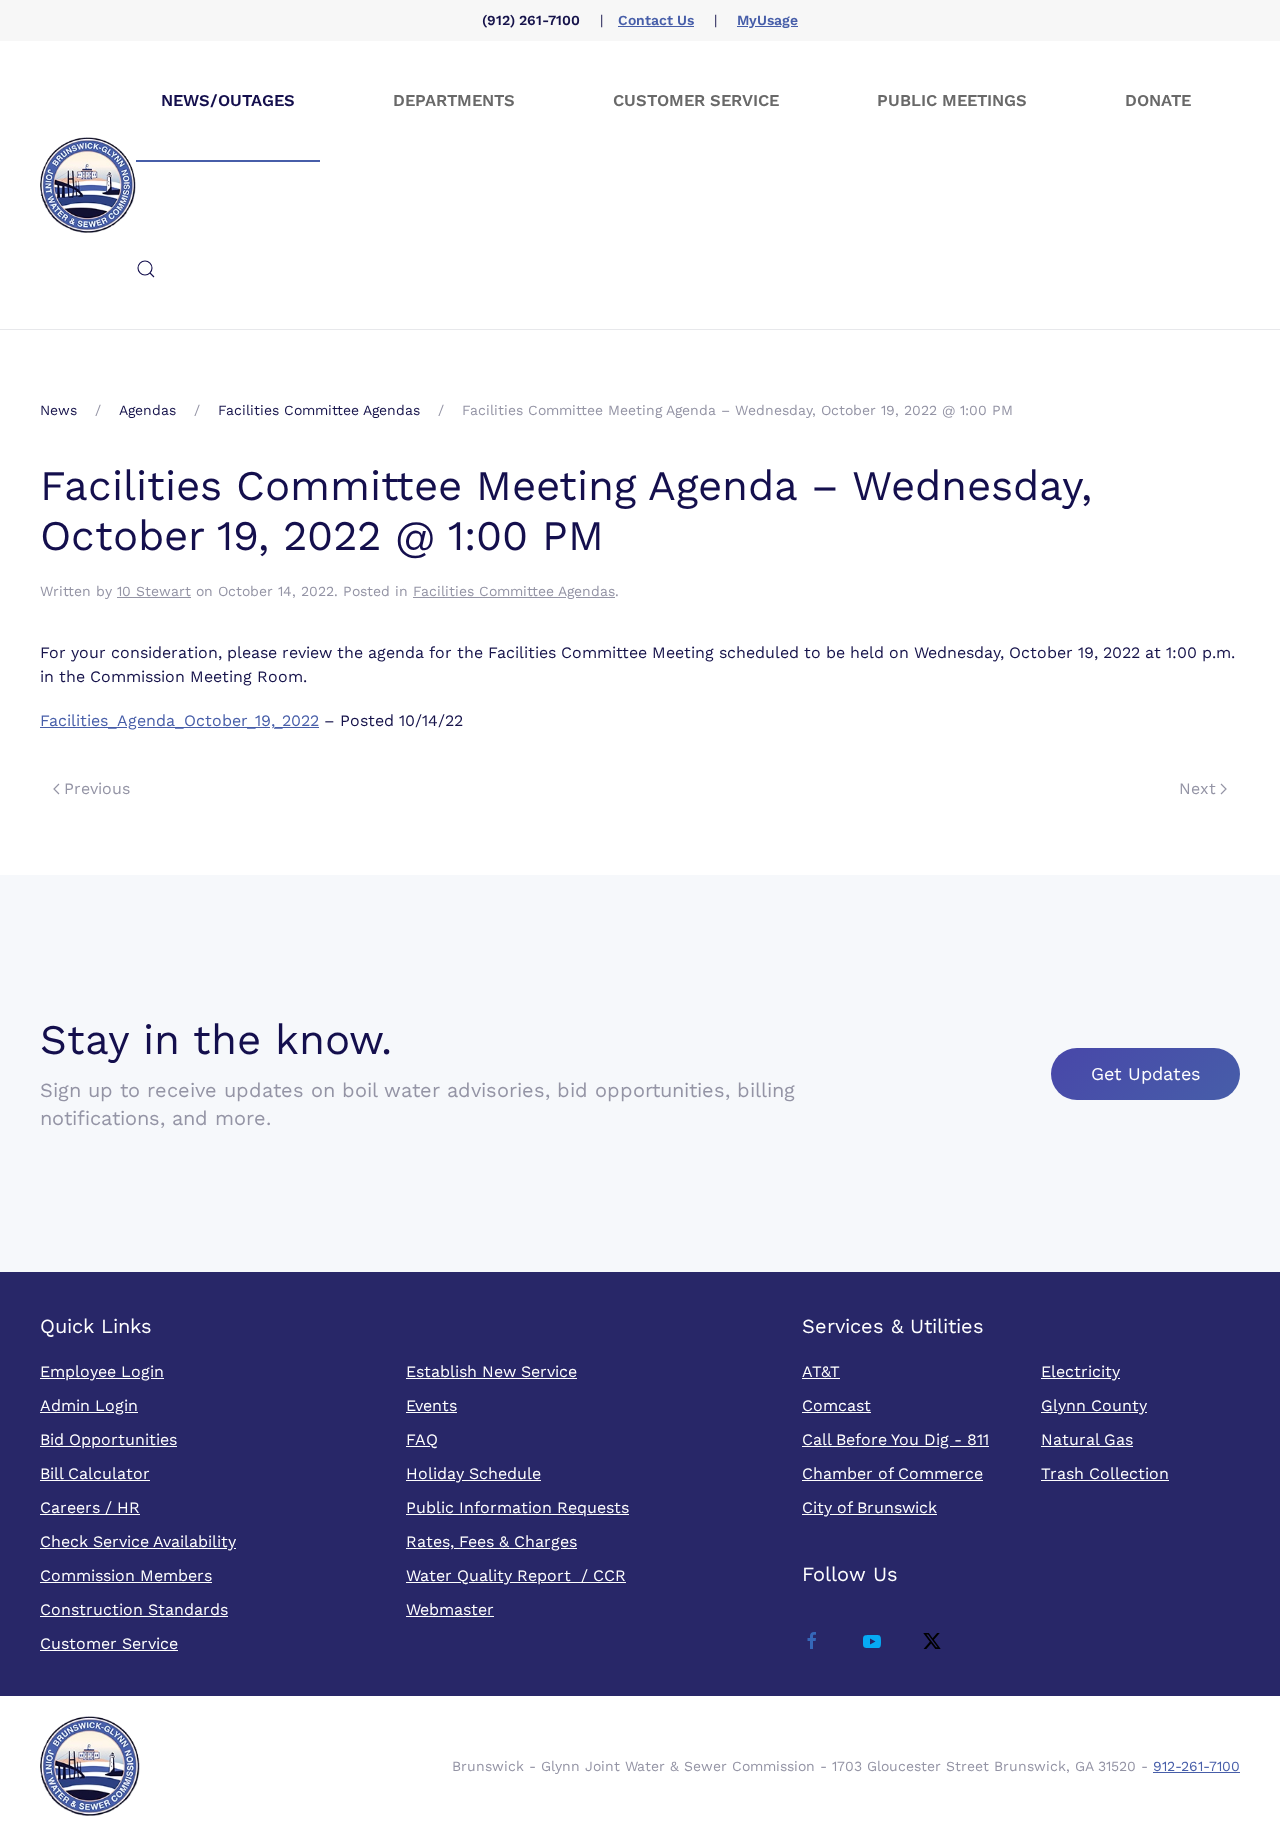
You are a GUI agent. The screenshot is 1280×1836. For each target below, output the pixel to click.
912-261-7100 (1196, 1766)
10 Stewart (154, 591)
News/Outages (228, 100)
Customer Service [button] (696, 100)
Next (1197, 788)
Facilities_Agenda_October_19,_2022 (179, 720)
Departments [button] (454, 100)
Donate (1158, 100)
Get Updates (1145, 1073)
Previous (97, 788)
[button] (146, 269)
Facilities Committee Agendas (514, 591)
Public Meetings (952, 100)
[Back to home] (88, 185)
